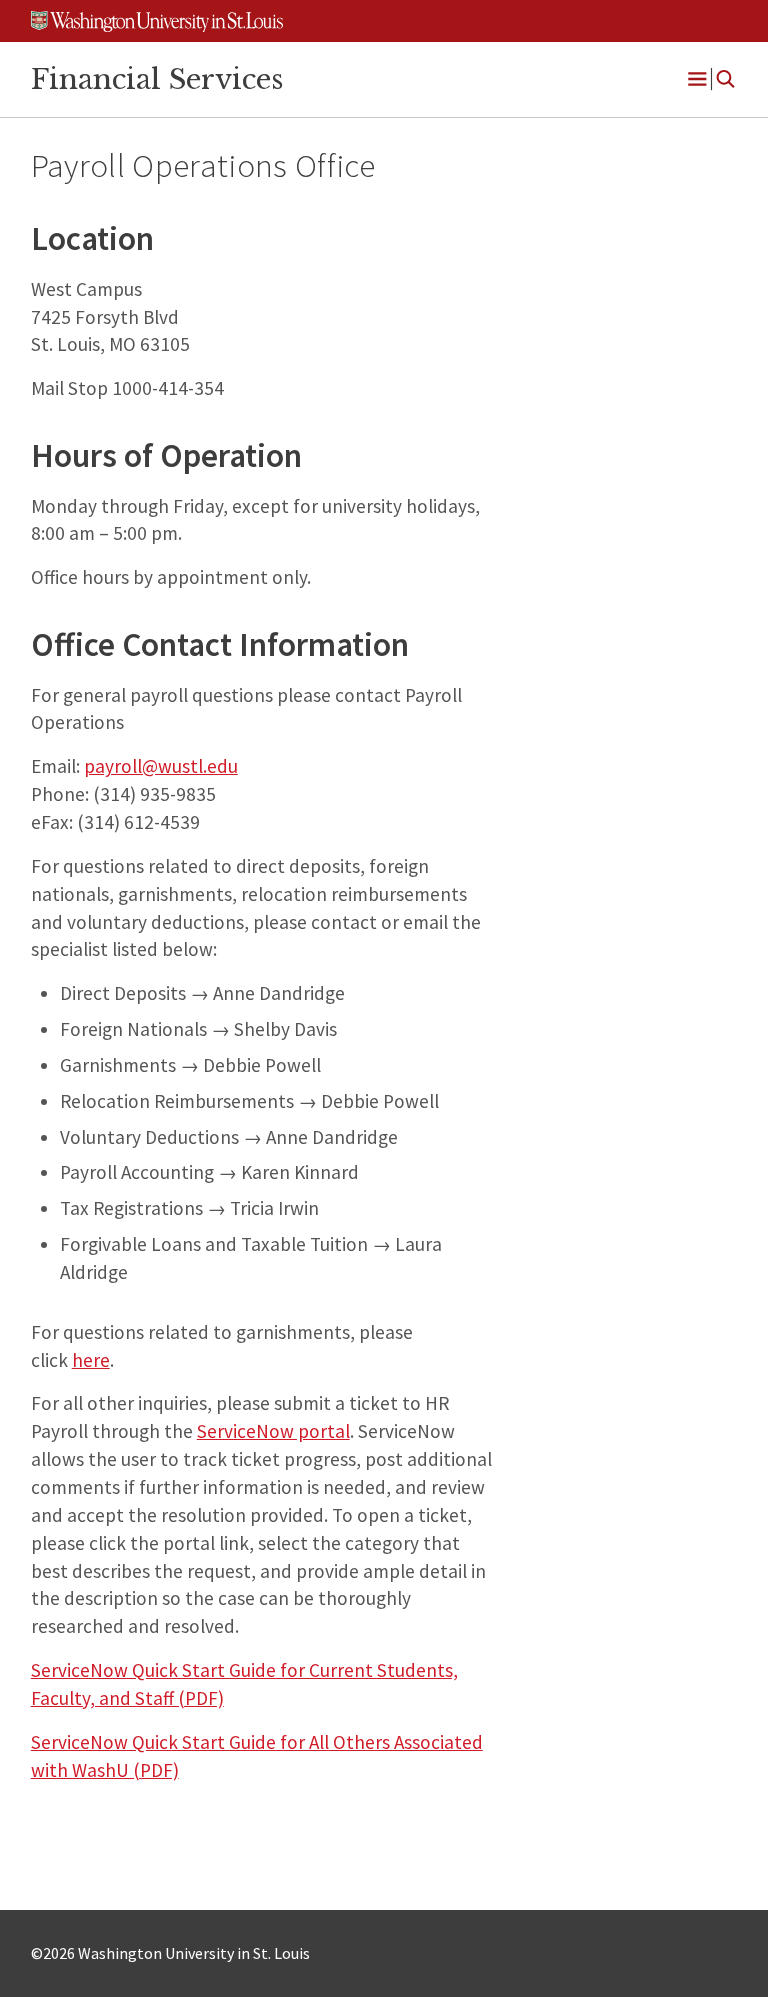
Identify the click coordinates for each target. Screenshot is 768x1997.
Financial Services (157, 79)
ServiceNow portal (273, 1431)
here (91, 1360)
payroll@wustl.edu (161, 766)
